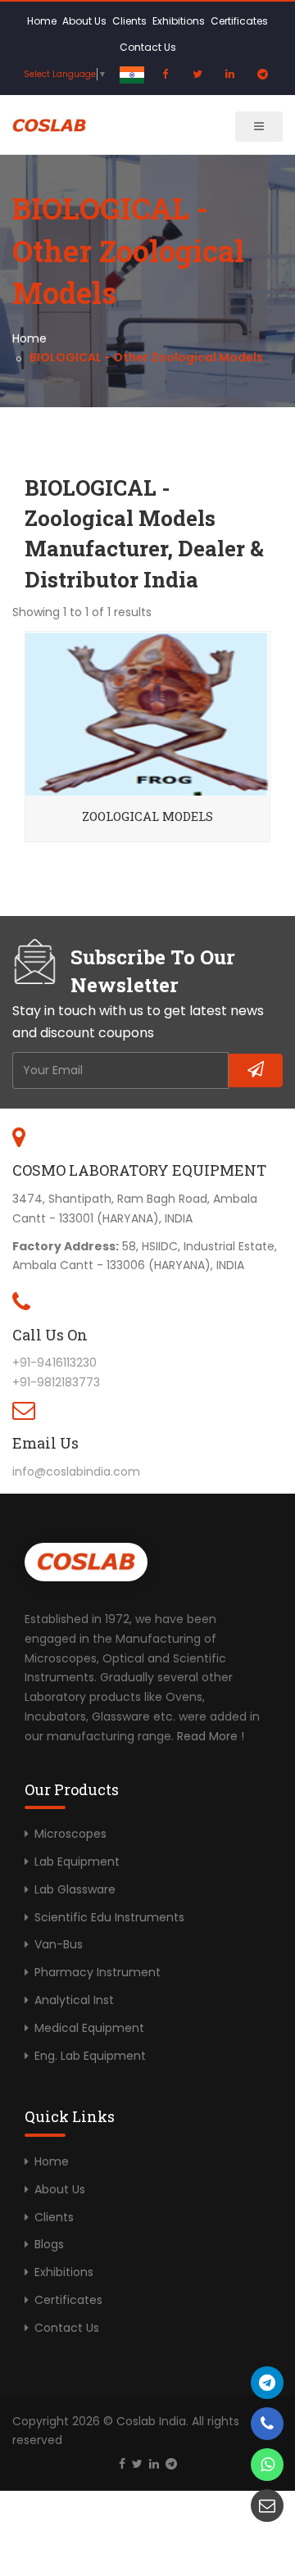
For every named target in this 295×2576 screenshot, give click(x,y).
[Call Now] (267, 2383)
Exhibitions (179, 21)
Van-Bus (59, 1944)
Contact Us (148, 47)
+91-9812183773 (56, 1382)
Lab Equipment (77, 1862)
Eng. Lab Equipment (90, 2056)
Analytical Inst (74, 2000)
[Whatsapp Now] (267, 2465)
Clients (129, 21)
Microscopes (70, 1834)
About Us (84, 21)
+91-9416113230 (54, 1363)
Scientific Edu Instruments (109, 1917)
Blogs (49, 2244)
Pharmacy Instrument (98, 1972)
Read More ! (211, 1736)
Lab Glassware (75, 1889)
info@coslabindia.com (76, 1472)
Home (42, 21)
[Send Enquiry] (267, 2506)
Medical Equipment (89, 2028)
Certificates (239, 21)
